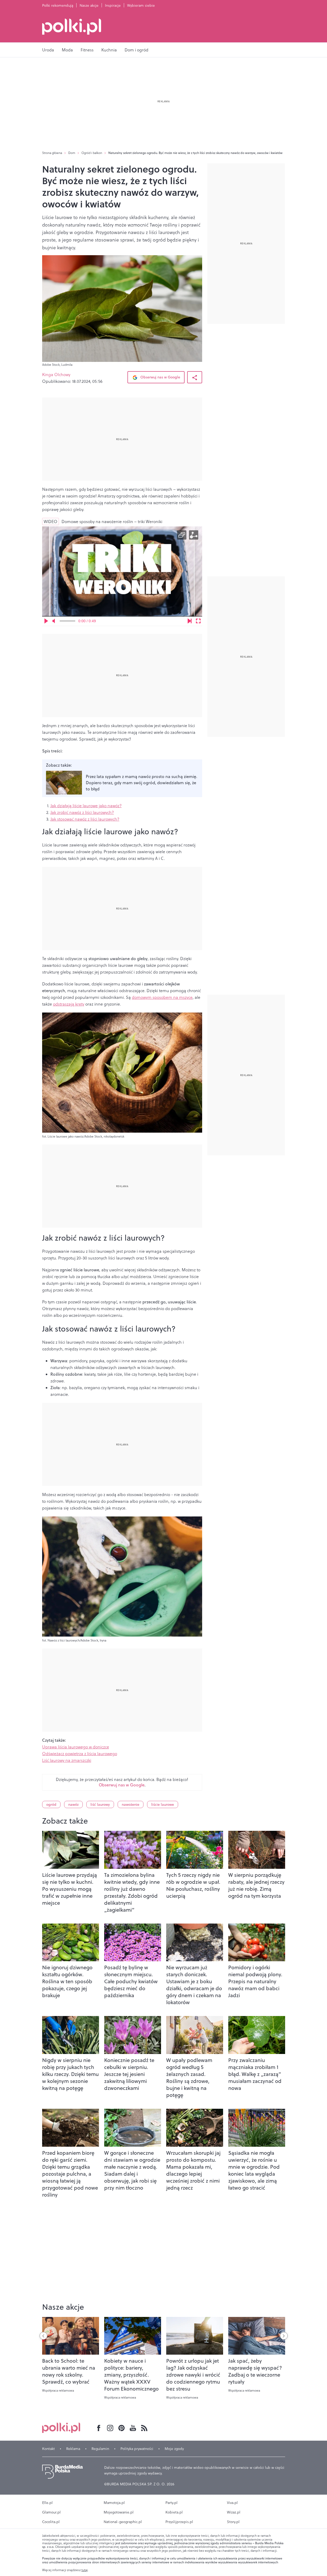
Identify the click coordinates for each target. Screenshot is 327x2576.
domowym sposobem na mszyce (162, 997)
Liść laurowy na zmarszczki (67, 1760)
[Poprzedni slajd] (43, 2336)
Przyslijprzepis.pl (179, 2522)
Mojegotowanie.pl (119, 2512)
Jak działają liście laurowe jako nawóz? (86, 806)
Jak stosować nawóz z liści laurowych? (85, 819)
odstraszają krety (69, 1004)
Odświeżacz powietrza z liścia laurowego (80, 1754)
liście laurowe (163, 1804)
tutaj (85, 2570)
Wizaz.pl (234, 2512)
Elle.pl (47, 2503)
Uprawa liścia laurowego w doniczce (76, 1747)
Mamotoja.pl (114, 2503)
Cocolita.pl (51, 2522)
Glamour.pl (51, 2512)
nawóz (73, 1804)
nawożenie (131, 1804)
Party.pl (172, 2503)
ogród (51, 1804)
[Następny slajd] (284, 2336)
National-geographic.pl (123, 2522)
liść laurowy (100, 1804)
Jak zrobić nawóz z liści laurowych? (82, 812)
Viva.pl (232, 2503)
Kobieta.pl (174, 2512)
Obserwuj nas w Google (160, 377)
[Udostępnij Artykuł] (195, 377)
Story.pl (233, 2522)
